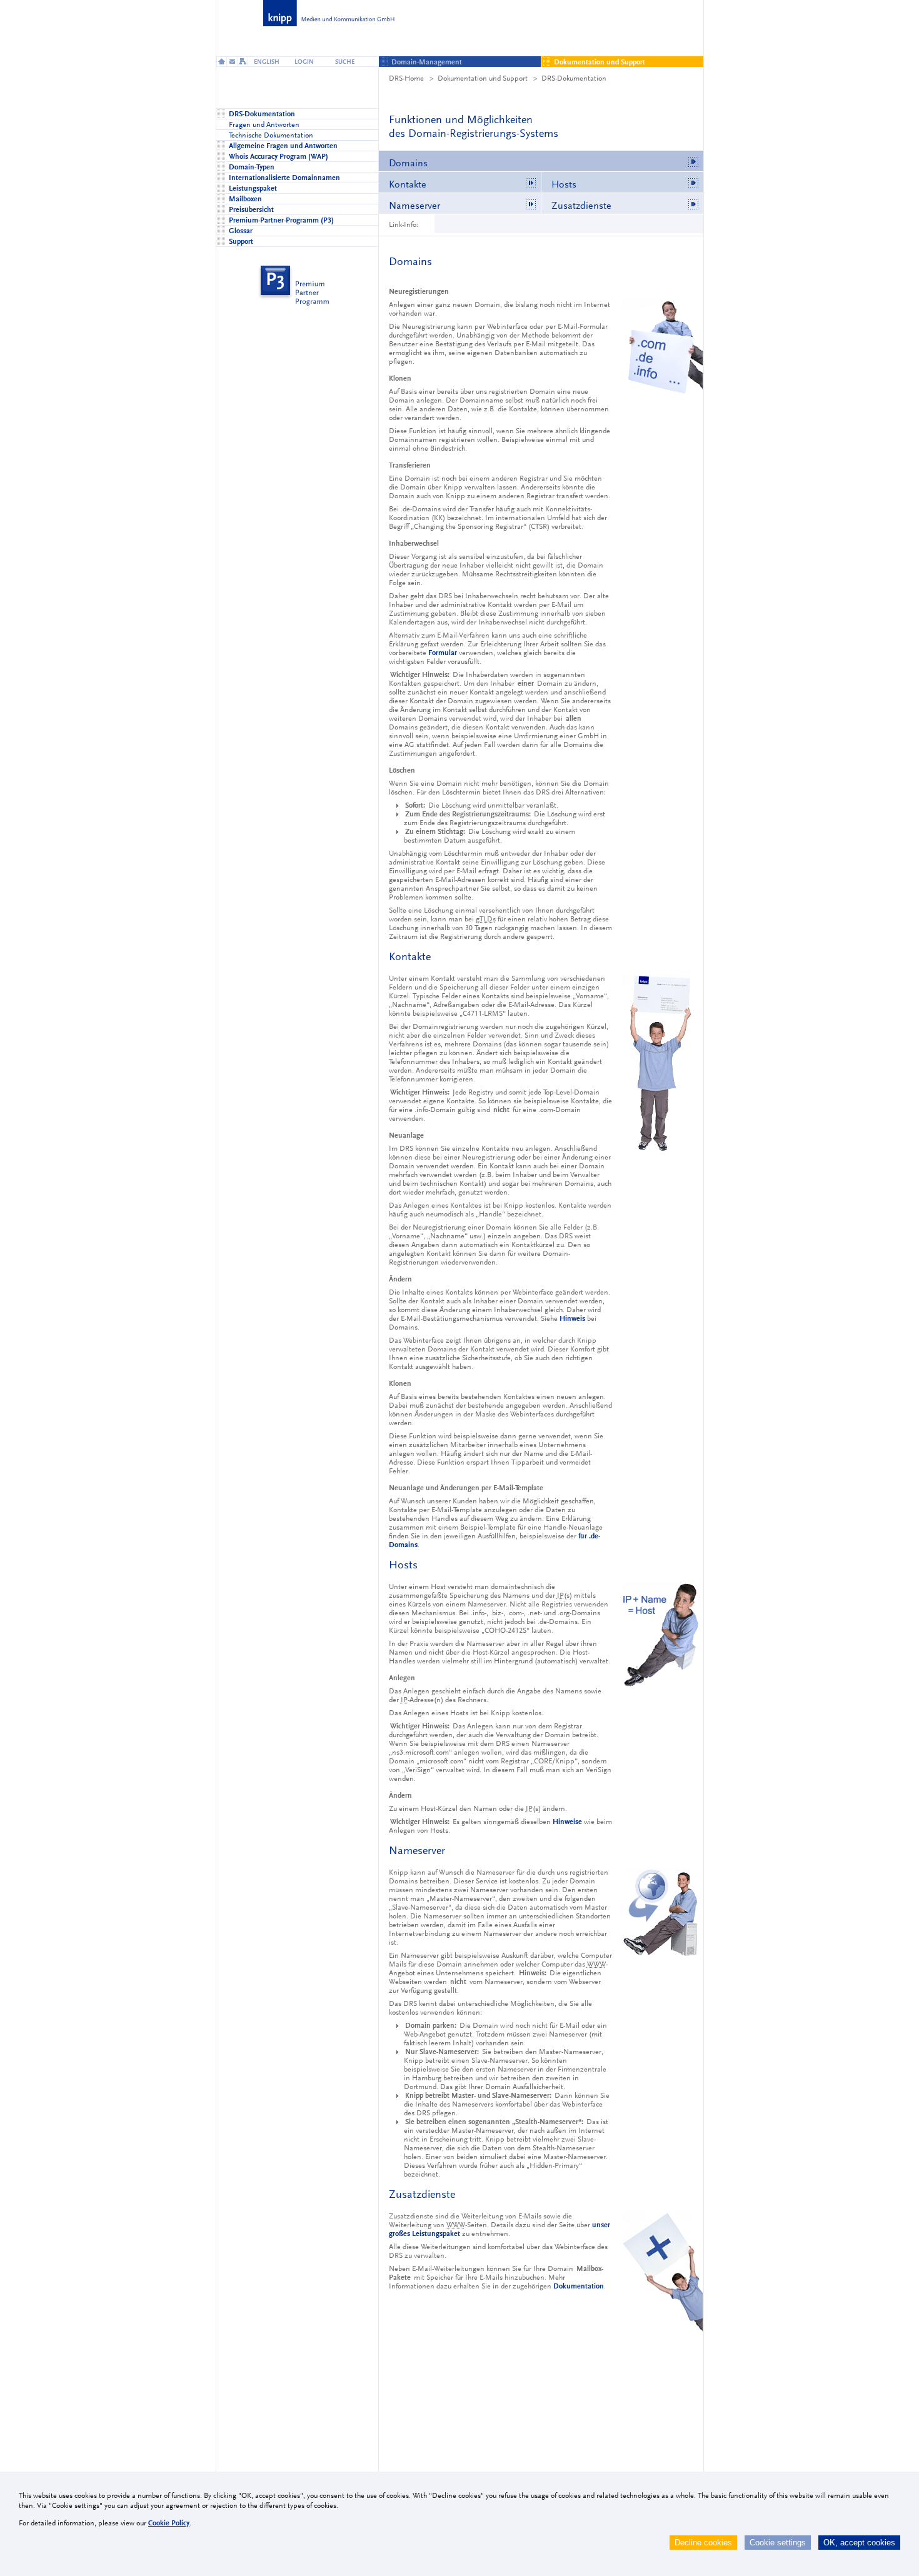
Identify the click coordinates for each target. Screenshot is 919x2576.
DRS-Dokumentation (574, 78)
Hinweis (572, 1318)
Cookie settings (778, 2543)
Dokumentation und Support (483, 78)
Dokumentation (579, 2286)
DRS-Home (406, 78)
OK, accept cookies (859, 2543)
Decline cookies (703, 2543)
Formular (443, 653)
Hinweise (567, 1822)
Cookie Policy (169, 2523)
